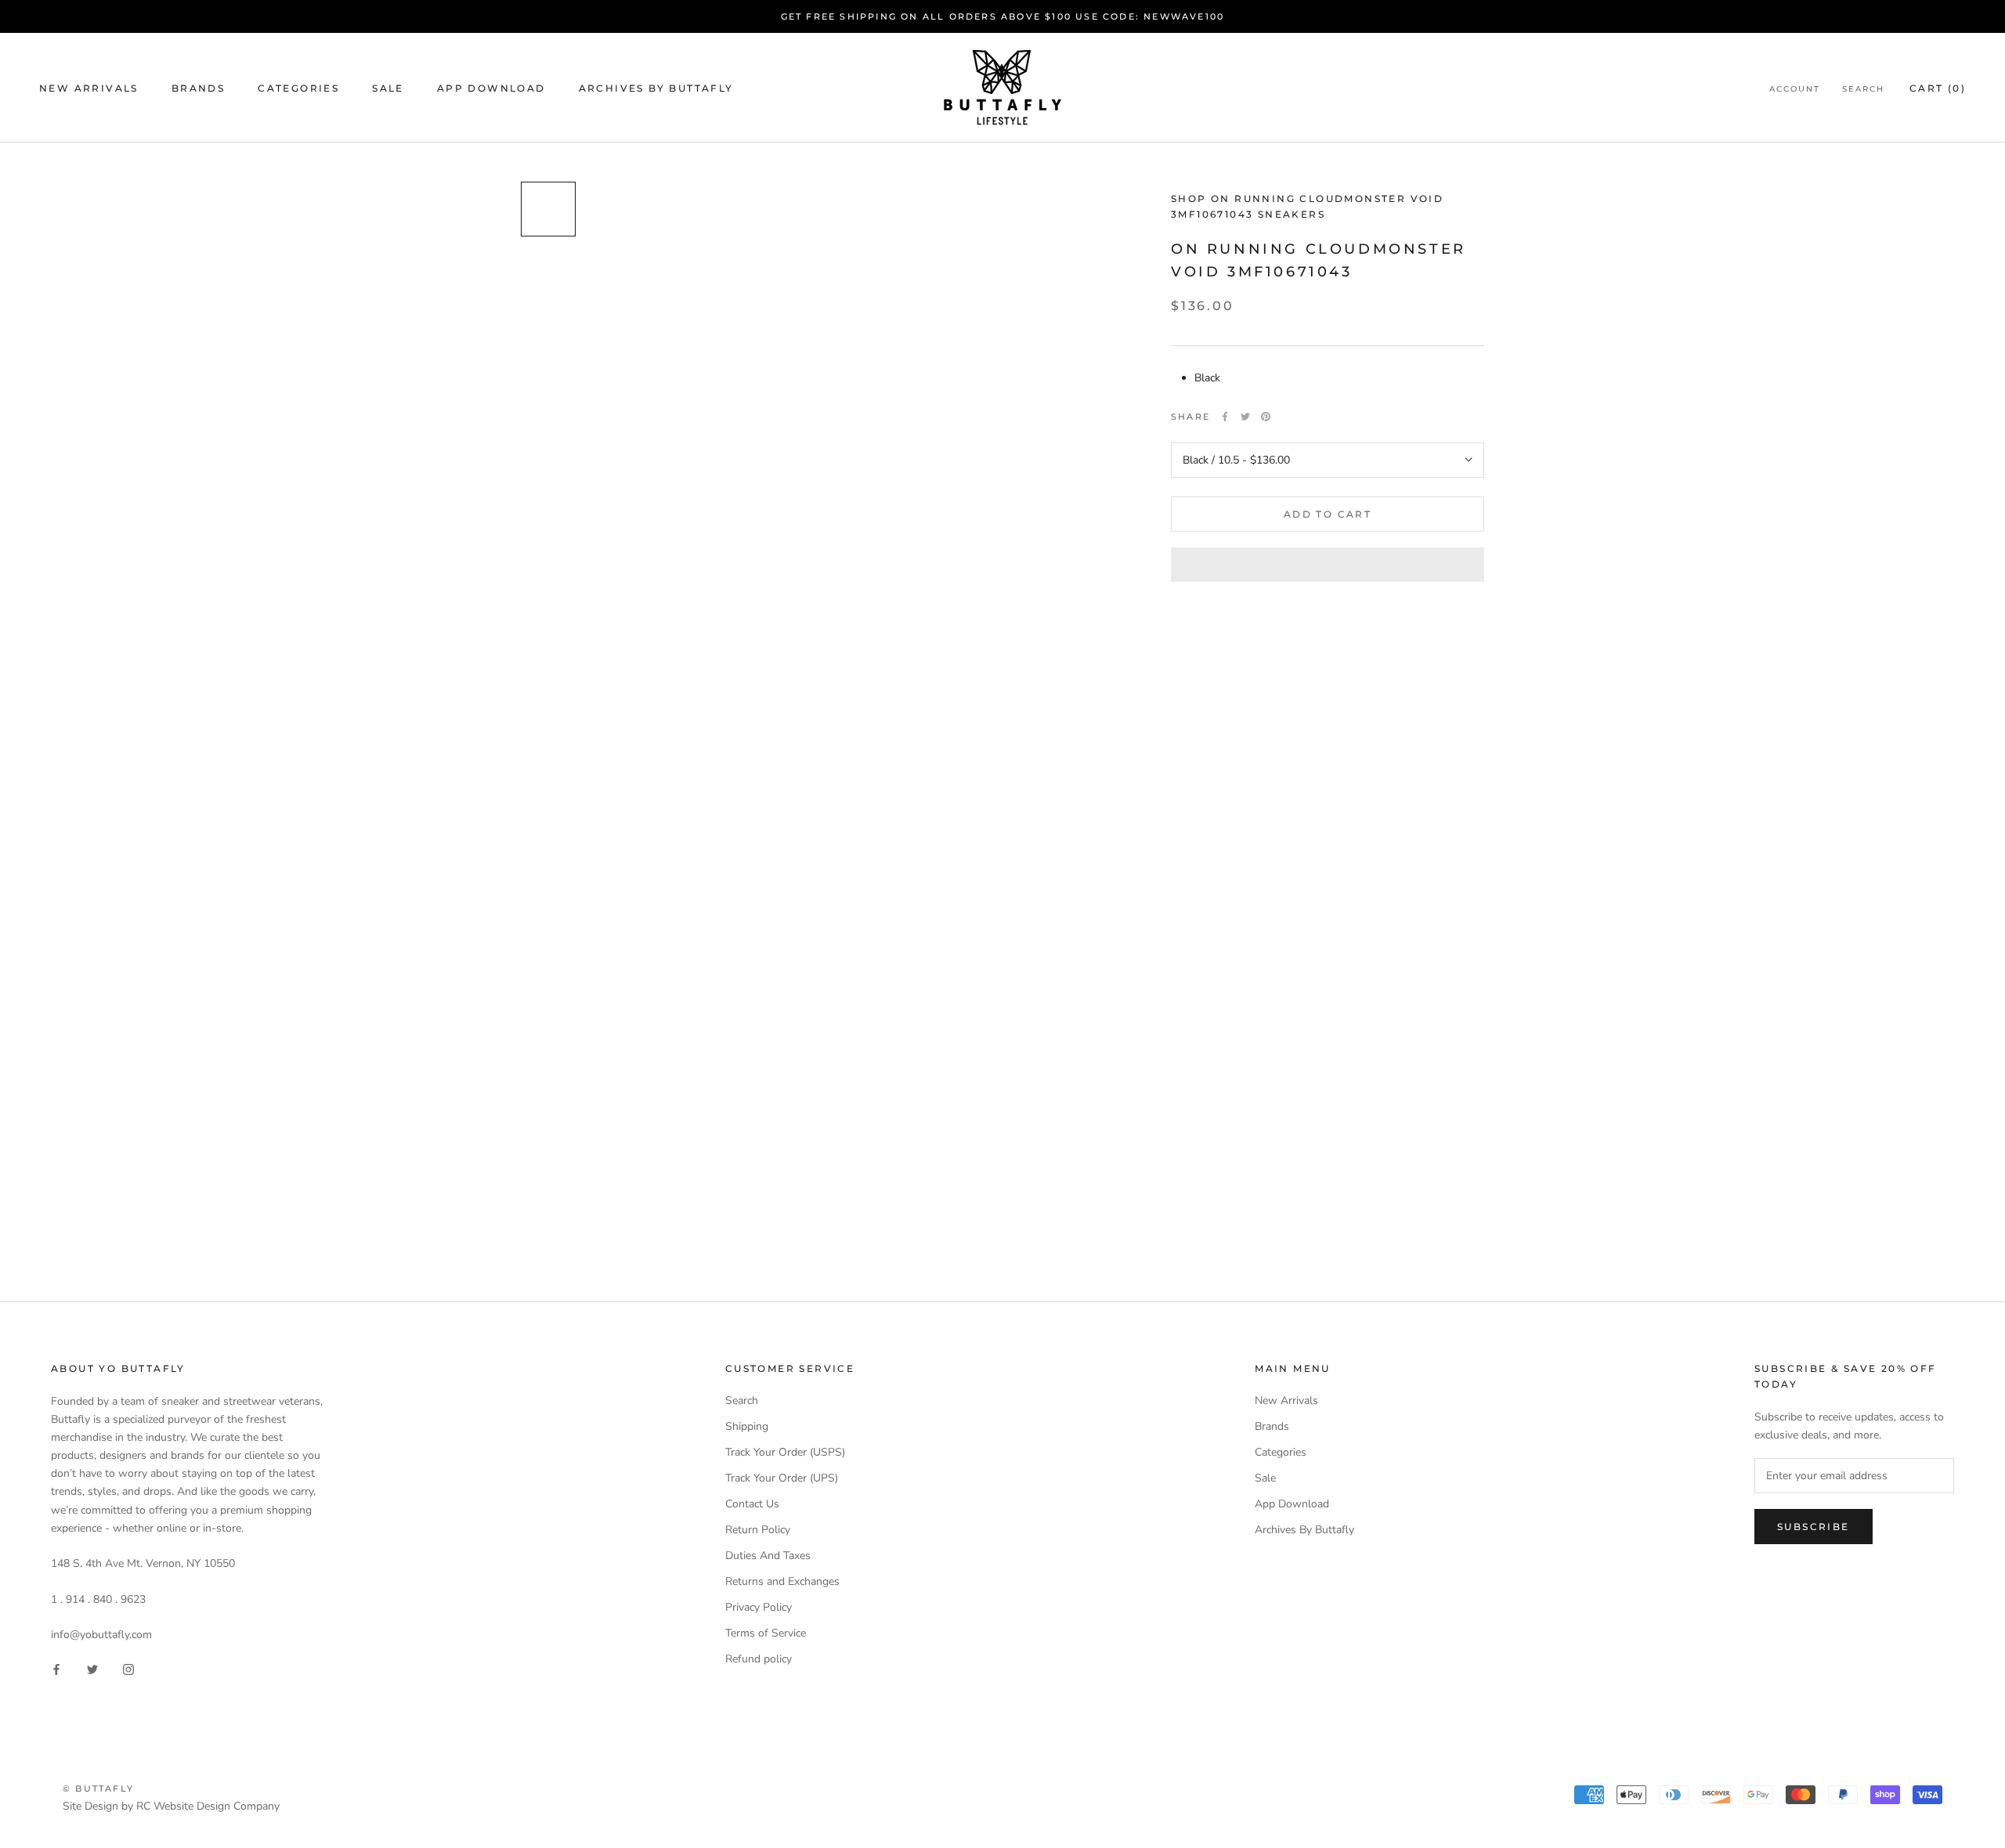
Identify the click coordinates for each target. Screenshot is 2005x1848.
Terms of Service (766, 1633)
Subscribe (1814, 1527)
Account (1795, 89)
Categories (298, 88)
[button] (1328, 565)
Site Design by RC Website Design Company (171, 1806)
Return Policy (758, 1530)
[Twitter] (1245, 417)
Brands (198, 88)
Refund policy (759, 1659)
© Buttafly (98, 1788)
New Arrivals (89, 88)
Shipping (747, 1426)
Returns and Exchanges (782, 1581)
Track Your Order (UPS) (782, 1478)
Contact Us (752, 1504)
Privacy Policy (759, 1607)
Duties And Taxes (768, 1556)
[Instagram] (128, 1668)
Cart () (1938, 88)
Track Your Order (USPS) (785, 1452)
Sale (388, 88)
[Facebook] (1225, 417)
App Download (491, 88)
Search (1863, 89)
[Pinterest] (1266, 417)
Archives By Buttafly (656, 88)
